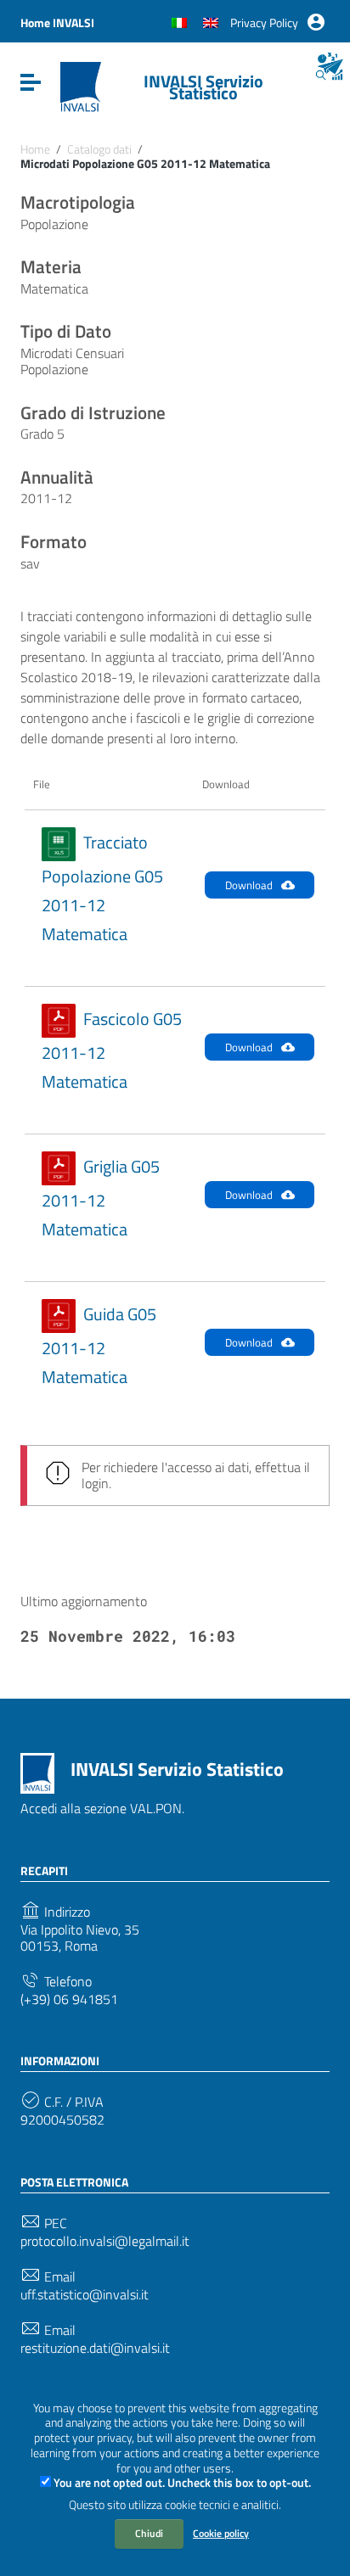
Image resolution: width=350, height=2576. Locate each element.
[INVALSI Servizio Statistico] (81, 86)
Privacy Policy (264, 22)
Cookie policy (221, 2533)
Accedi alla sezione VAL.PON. (102, 1808)
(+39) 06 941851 (69, 1999)
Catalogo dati (99, 149)
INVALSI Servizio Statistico (203, 87)
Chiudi (149, 2533)
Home (35, 149)
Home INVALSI (57, 22)
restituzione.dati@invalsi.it (95, 2348)
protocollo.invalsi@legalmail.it (105, 2241)
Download (249, 885)
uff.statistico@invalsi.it (85, 2295)
